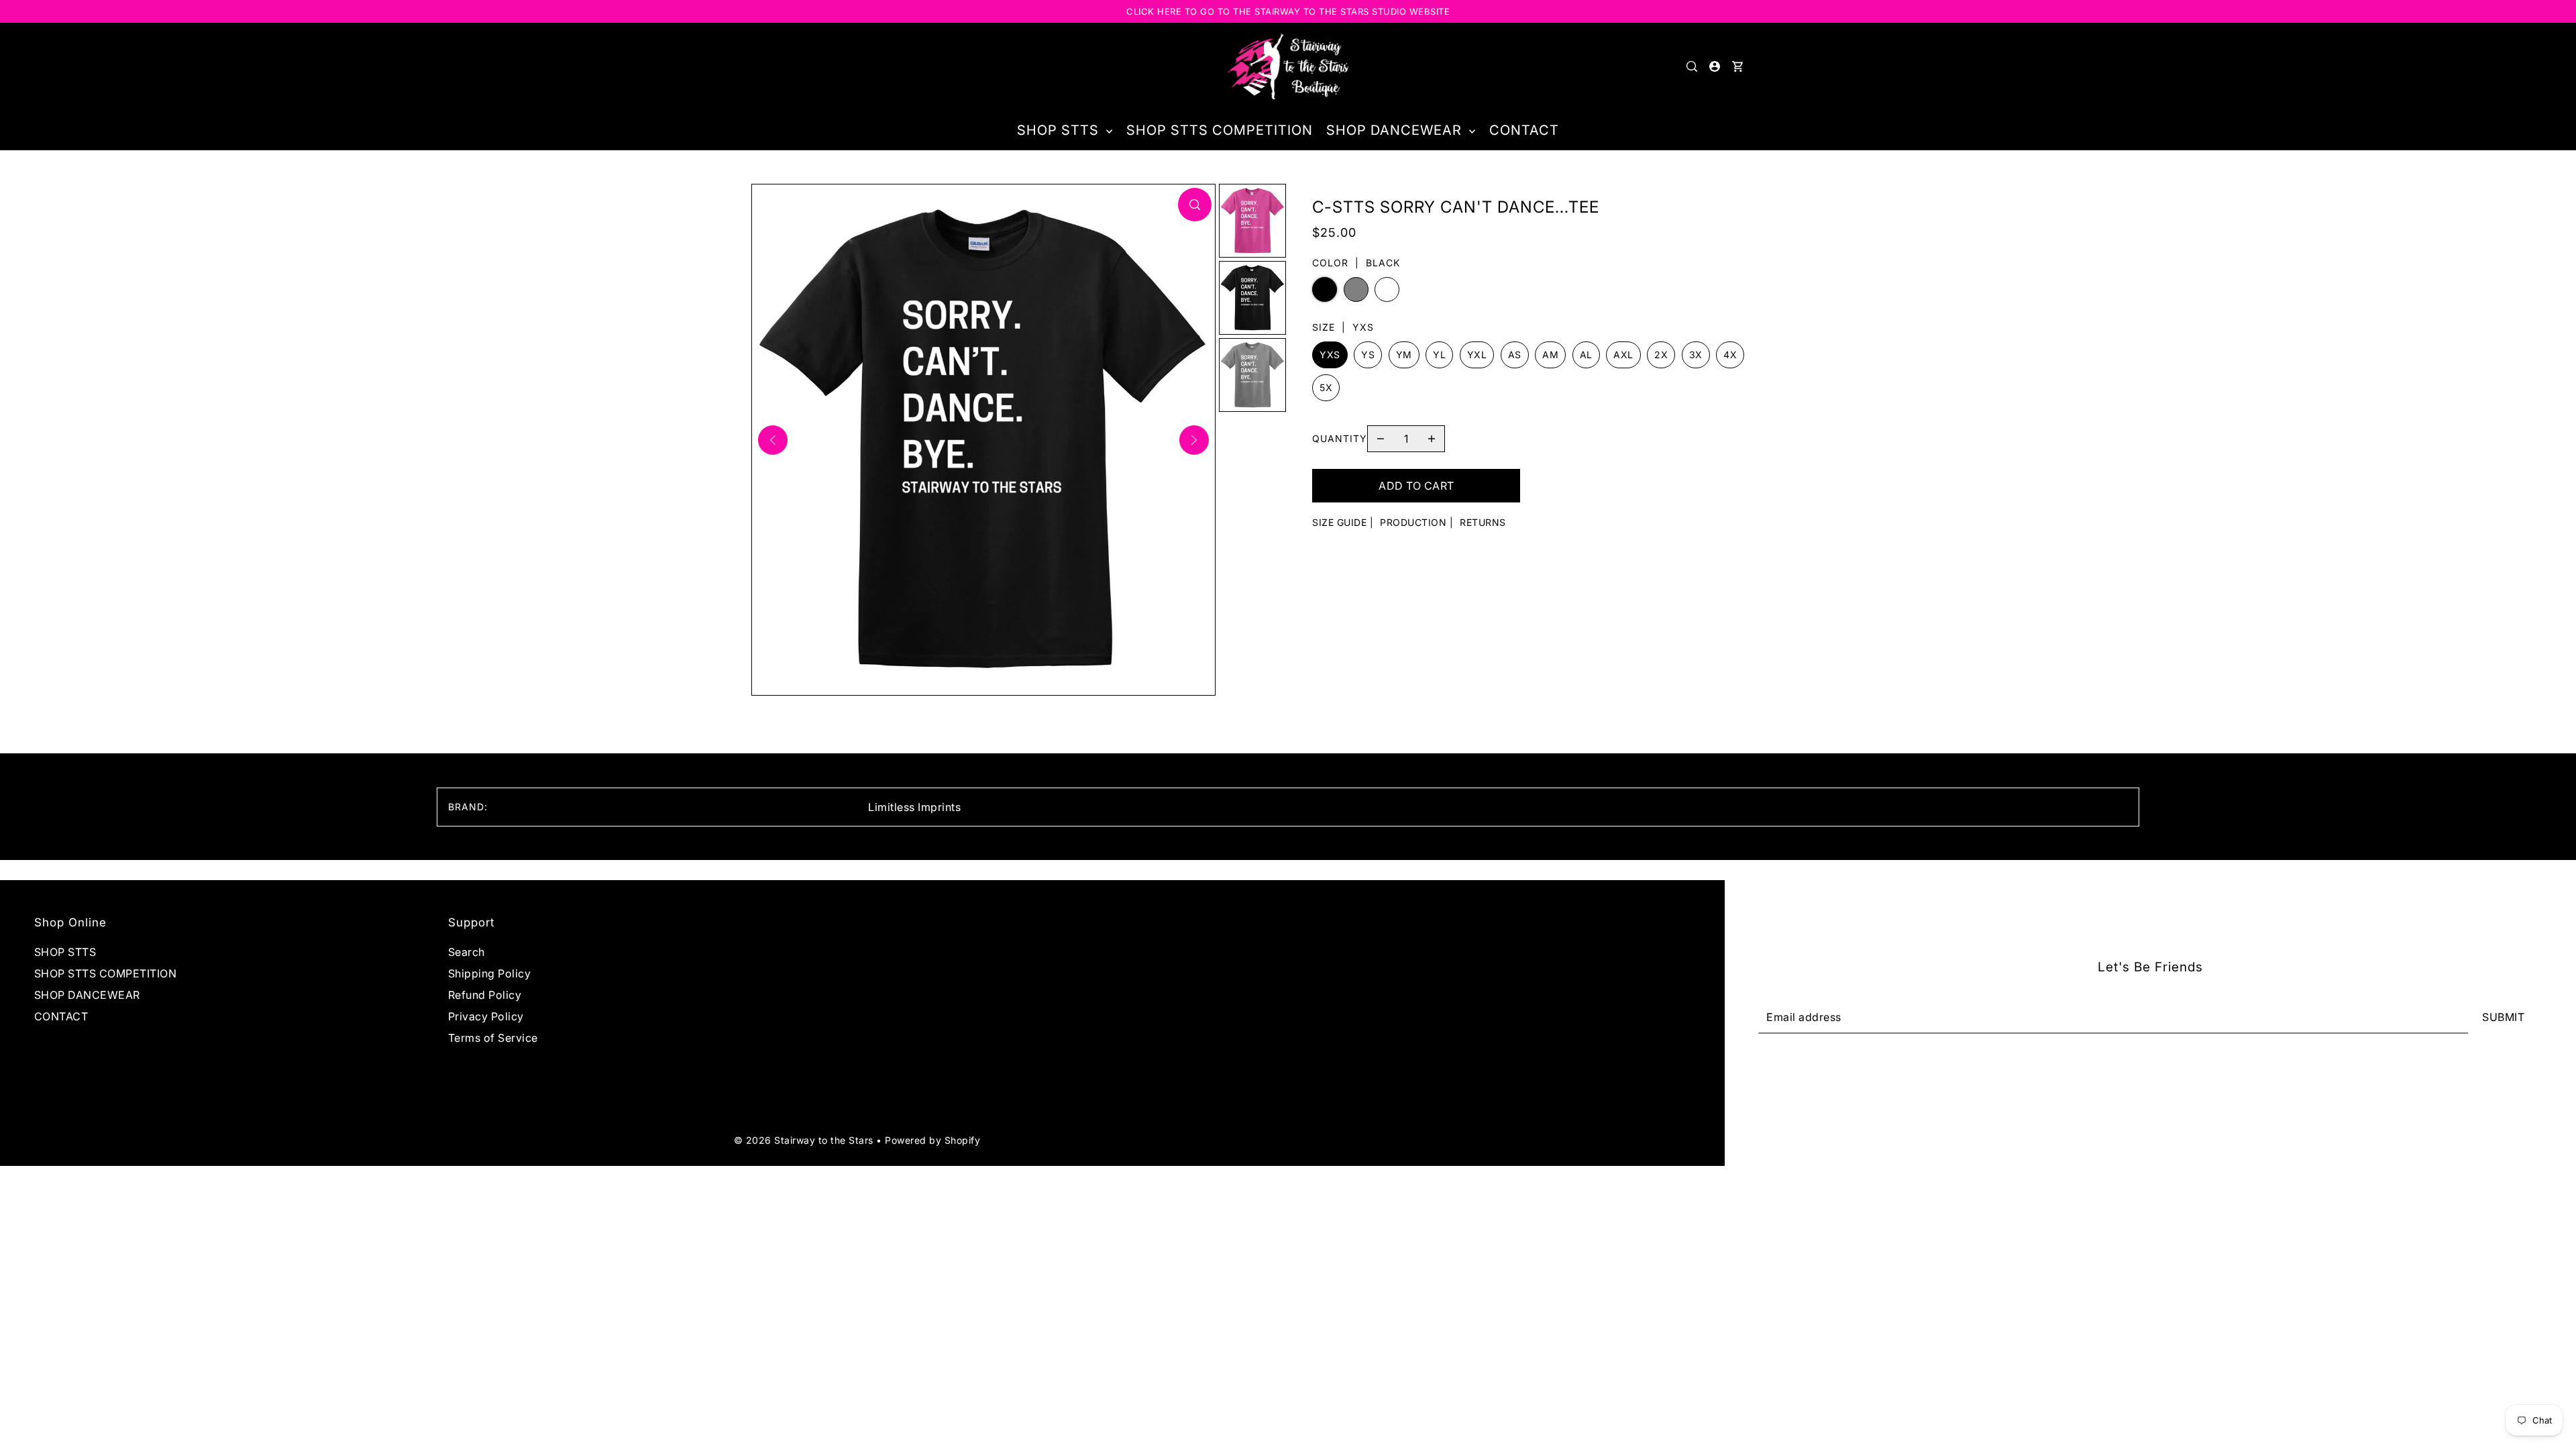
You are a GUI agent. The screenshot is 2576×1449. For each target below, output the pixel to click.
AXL (1623, 355)
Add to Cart (1416, 486)
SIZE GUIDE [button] (1339, 522)
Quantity (1340, 438)
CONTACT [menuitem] (1524, 130)
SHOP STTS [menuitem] (1060, 130)
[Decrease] (1381, 439)
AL (1586, 355)
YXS (1330, 355)
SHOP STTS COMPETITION (106, 973)
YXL (1477, 355)
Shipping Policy (490, 973)
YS (1368, 355)
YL (1439, 355)
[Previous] (773, 440)
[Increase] (1432, 439)
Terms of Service (493, 1038)
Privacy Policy (486, 1016)
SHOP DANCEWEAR (87, 995)
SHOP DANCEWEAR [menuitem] (1396, 130)
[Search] (1692, 66)
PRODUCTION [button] (1413, 522)
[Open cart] (1737, 66)
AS (1515, 355)
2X (1661, 355)
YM (1404, 355)
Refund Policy (485, 995)
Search (467, 952)
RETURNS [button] (1483, 522)
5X (1326, 387)
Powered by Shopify (932, 1140)
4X (1730, 355)
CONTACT (61, 1016)
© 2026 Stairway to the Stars (805, 1140)
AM (1550, 355)
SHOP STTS (65, 952)
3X (1696, 355)
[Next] (1194, 440)
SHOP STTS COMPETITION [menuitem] (1220, 130)
